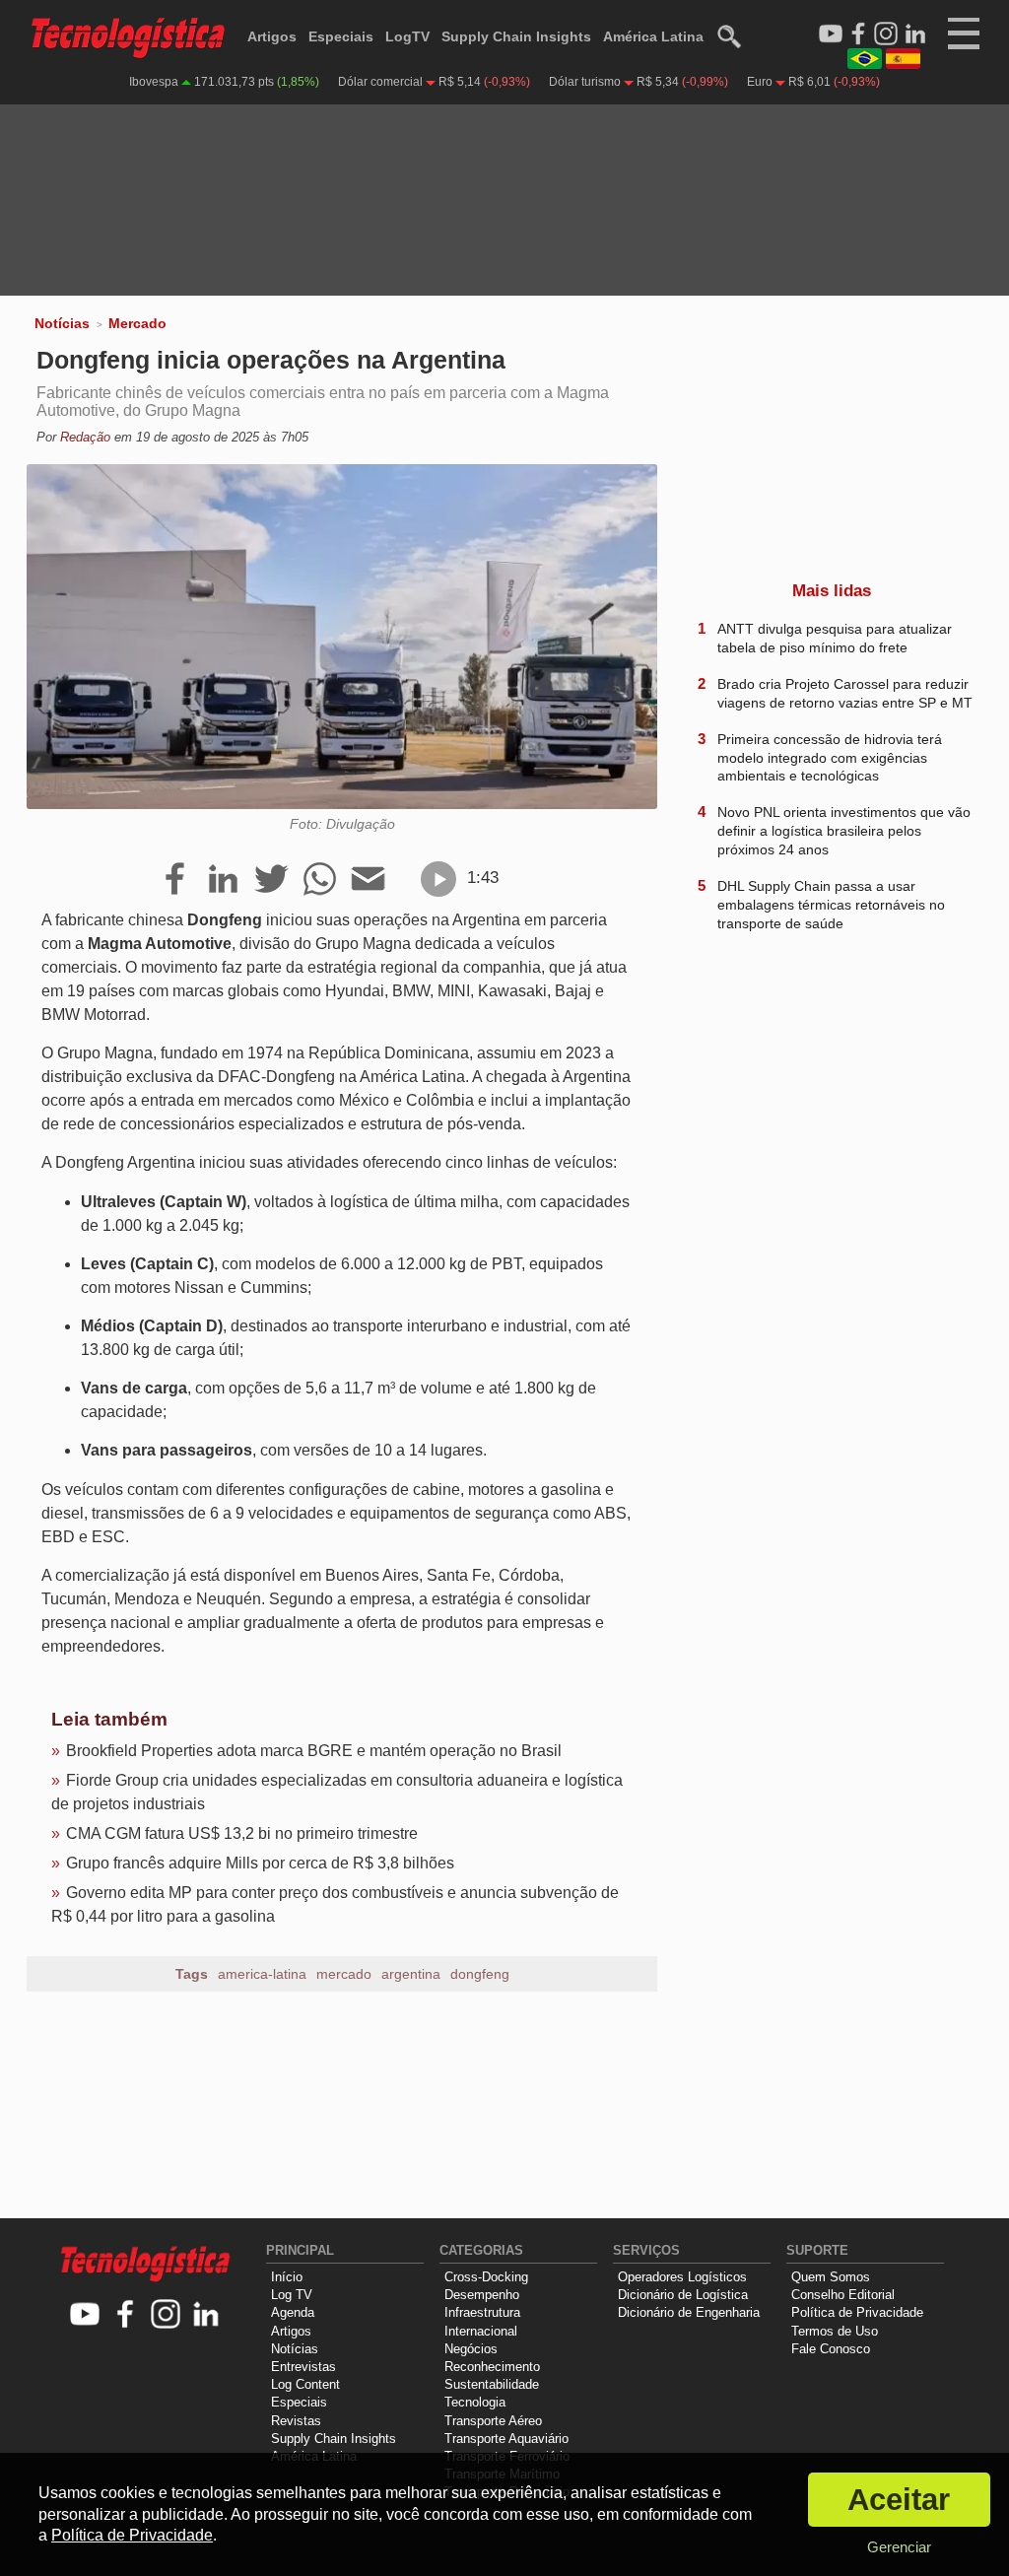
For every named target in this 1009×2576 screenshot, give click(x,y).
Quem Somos (831, 2277)
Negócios (471, 2349)
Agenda (293, 2312)
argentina (411, 1974)
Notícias (62, 323)
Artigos (272, 36)
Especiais (341, 36)
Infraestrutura (482, 2312)
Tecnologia (475, 2402)
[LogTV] (831, 34)
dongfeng (480, 1974)
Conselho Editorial (843, 2295)
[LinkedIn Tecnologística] (915, 34)
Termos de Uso (835, 2331)
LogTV (407, 36)
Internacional (481, 2331)
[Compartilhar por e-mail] (368, 880)
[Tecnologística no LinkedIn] (206, 2315)
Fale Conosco (831, 2349)
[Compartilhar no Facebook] (175, 880)
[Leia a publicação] (438, 879)
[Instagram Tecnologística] (886, 34)
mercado (344, 1974)
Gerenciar (899, 2547)
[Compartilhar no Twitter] (271, 880)
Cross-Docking (486, 2277)
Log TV (292, 2295)
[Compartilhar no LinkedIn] (223, 880)
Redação (85, 437)
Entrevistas (303, 2367)
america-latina (262, 1974)
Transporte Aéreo (493, 2421)
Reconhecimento (492, 2367)
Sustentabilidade (492, 2384)
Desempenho (482, 2295)
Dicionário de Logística (683, 2295)
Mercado (137, 323)
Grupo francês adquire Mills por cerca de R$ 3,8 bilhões (260, 1863)
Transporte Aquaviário (506, 2439)
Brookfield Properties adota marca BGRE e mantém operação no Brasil (314, 1751)
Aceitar (899, 2500)
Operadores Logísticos (682, 2277)
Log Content (305, 2384)
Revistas (296, 2421)
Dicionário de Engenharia (689, 2312)
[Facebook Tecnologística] (858, 34)
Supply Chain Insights (516, 36)
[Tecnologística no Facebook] (126, 2315)
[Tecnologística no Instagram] (166, 2315)
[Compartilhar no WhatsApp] (320, 880)
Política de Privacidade (857, 2312)
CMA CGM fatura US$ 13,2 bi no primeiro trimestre (242, 1833)
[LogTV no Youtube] (85, 2315)
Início (287, 2277)
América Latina (653, 36)
